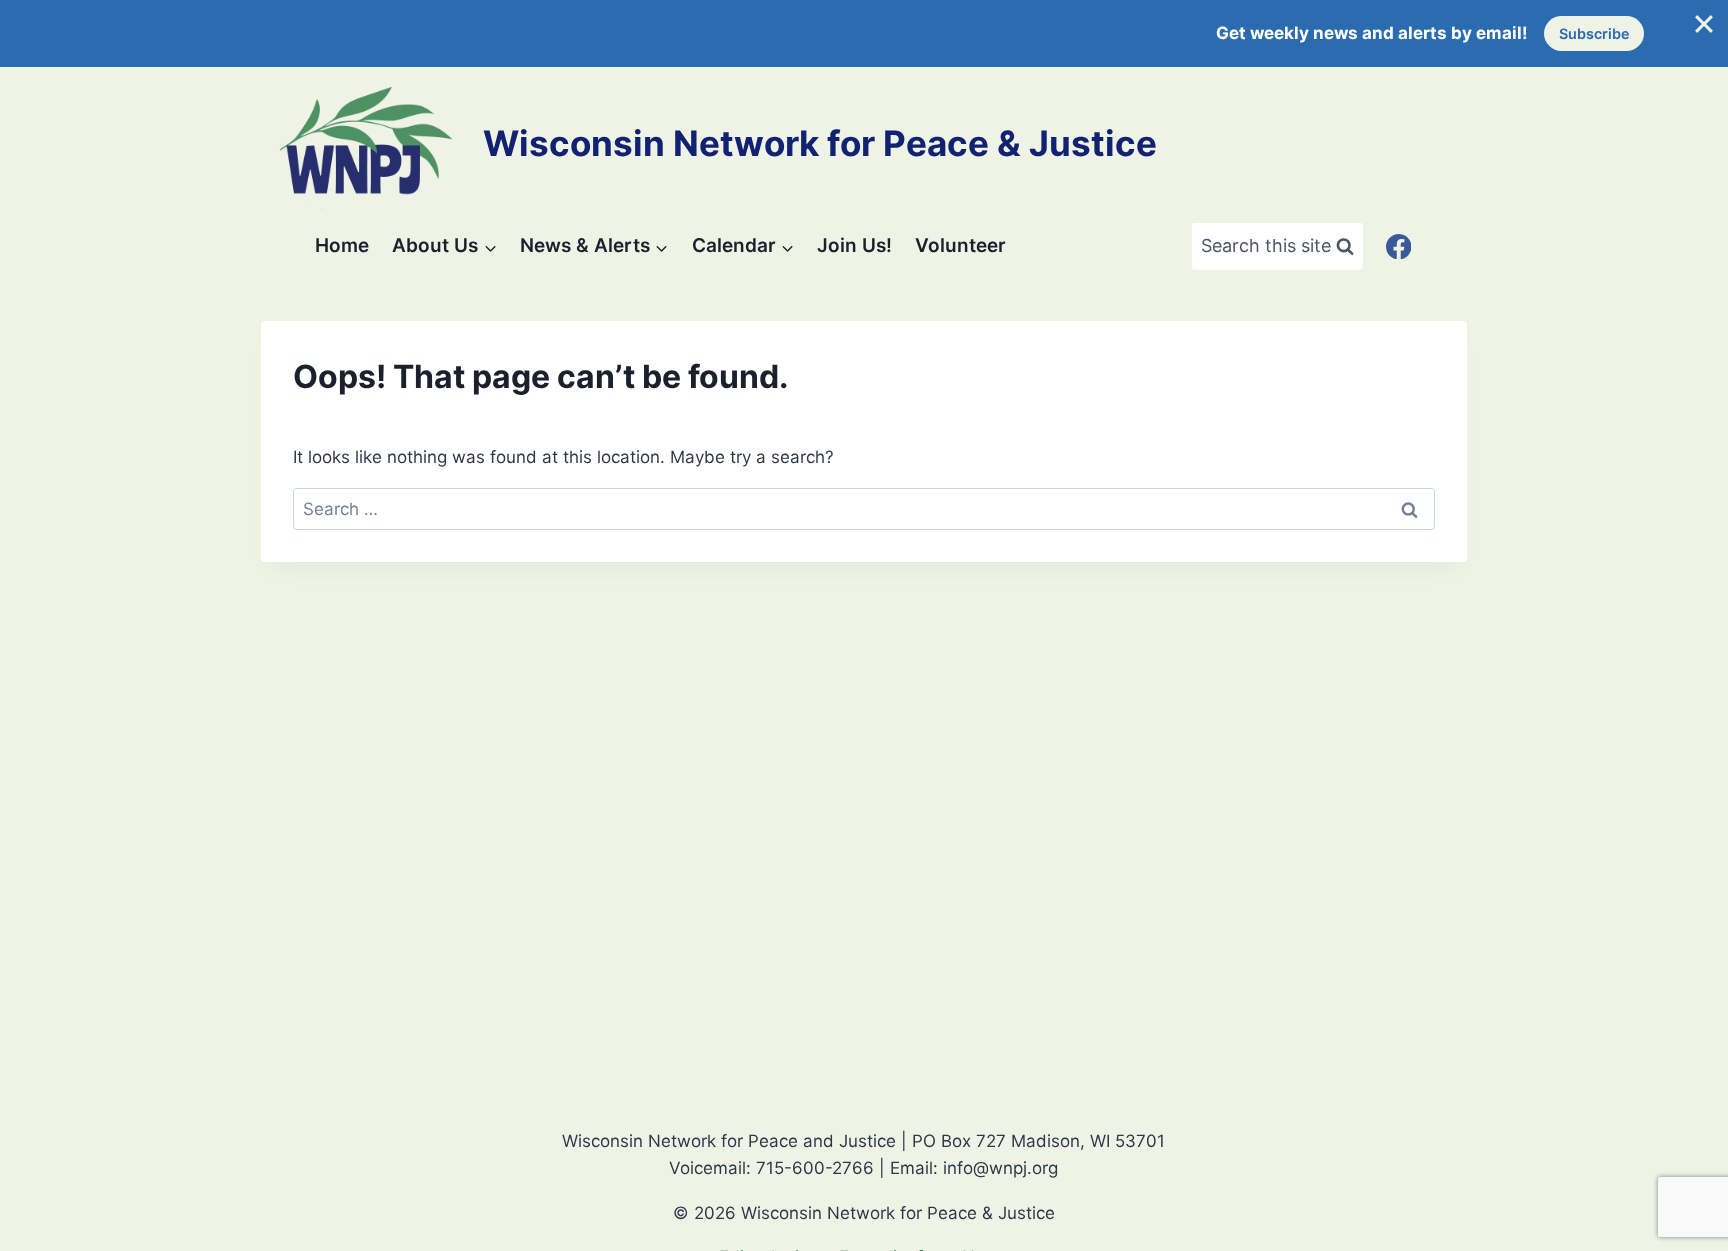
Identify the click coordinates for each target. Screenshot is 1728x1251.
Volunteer (960, 245)
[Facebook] (1398, 246)
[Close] (1704, 24)
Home (342, 245)
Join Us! (854, 245)
